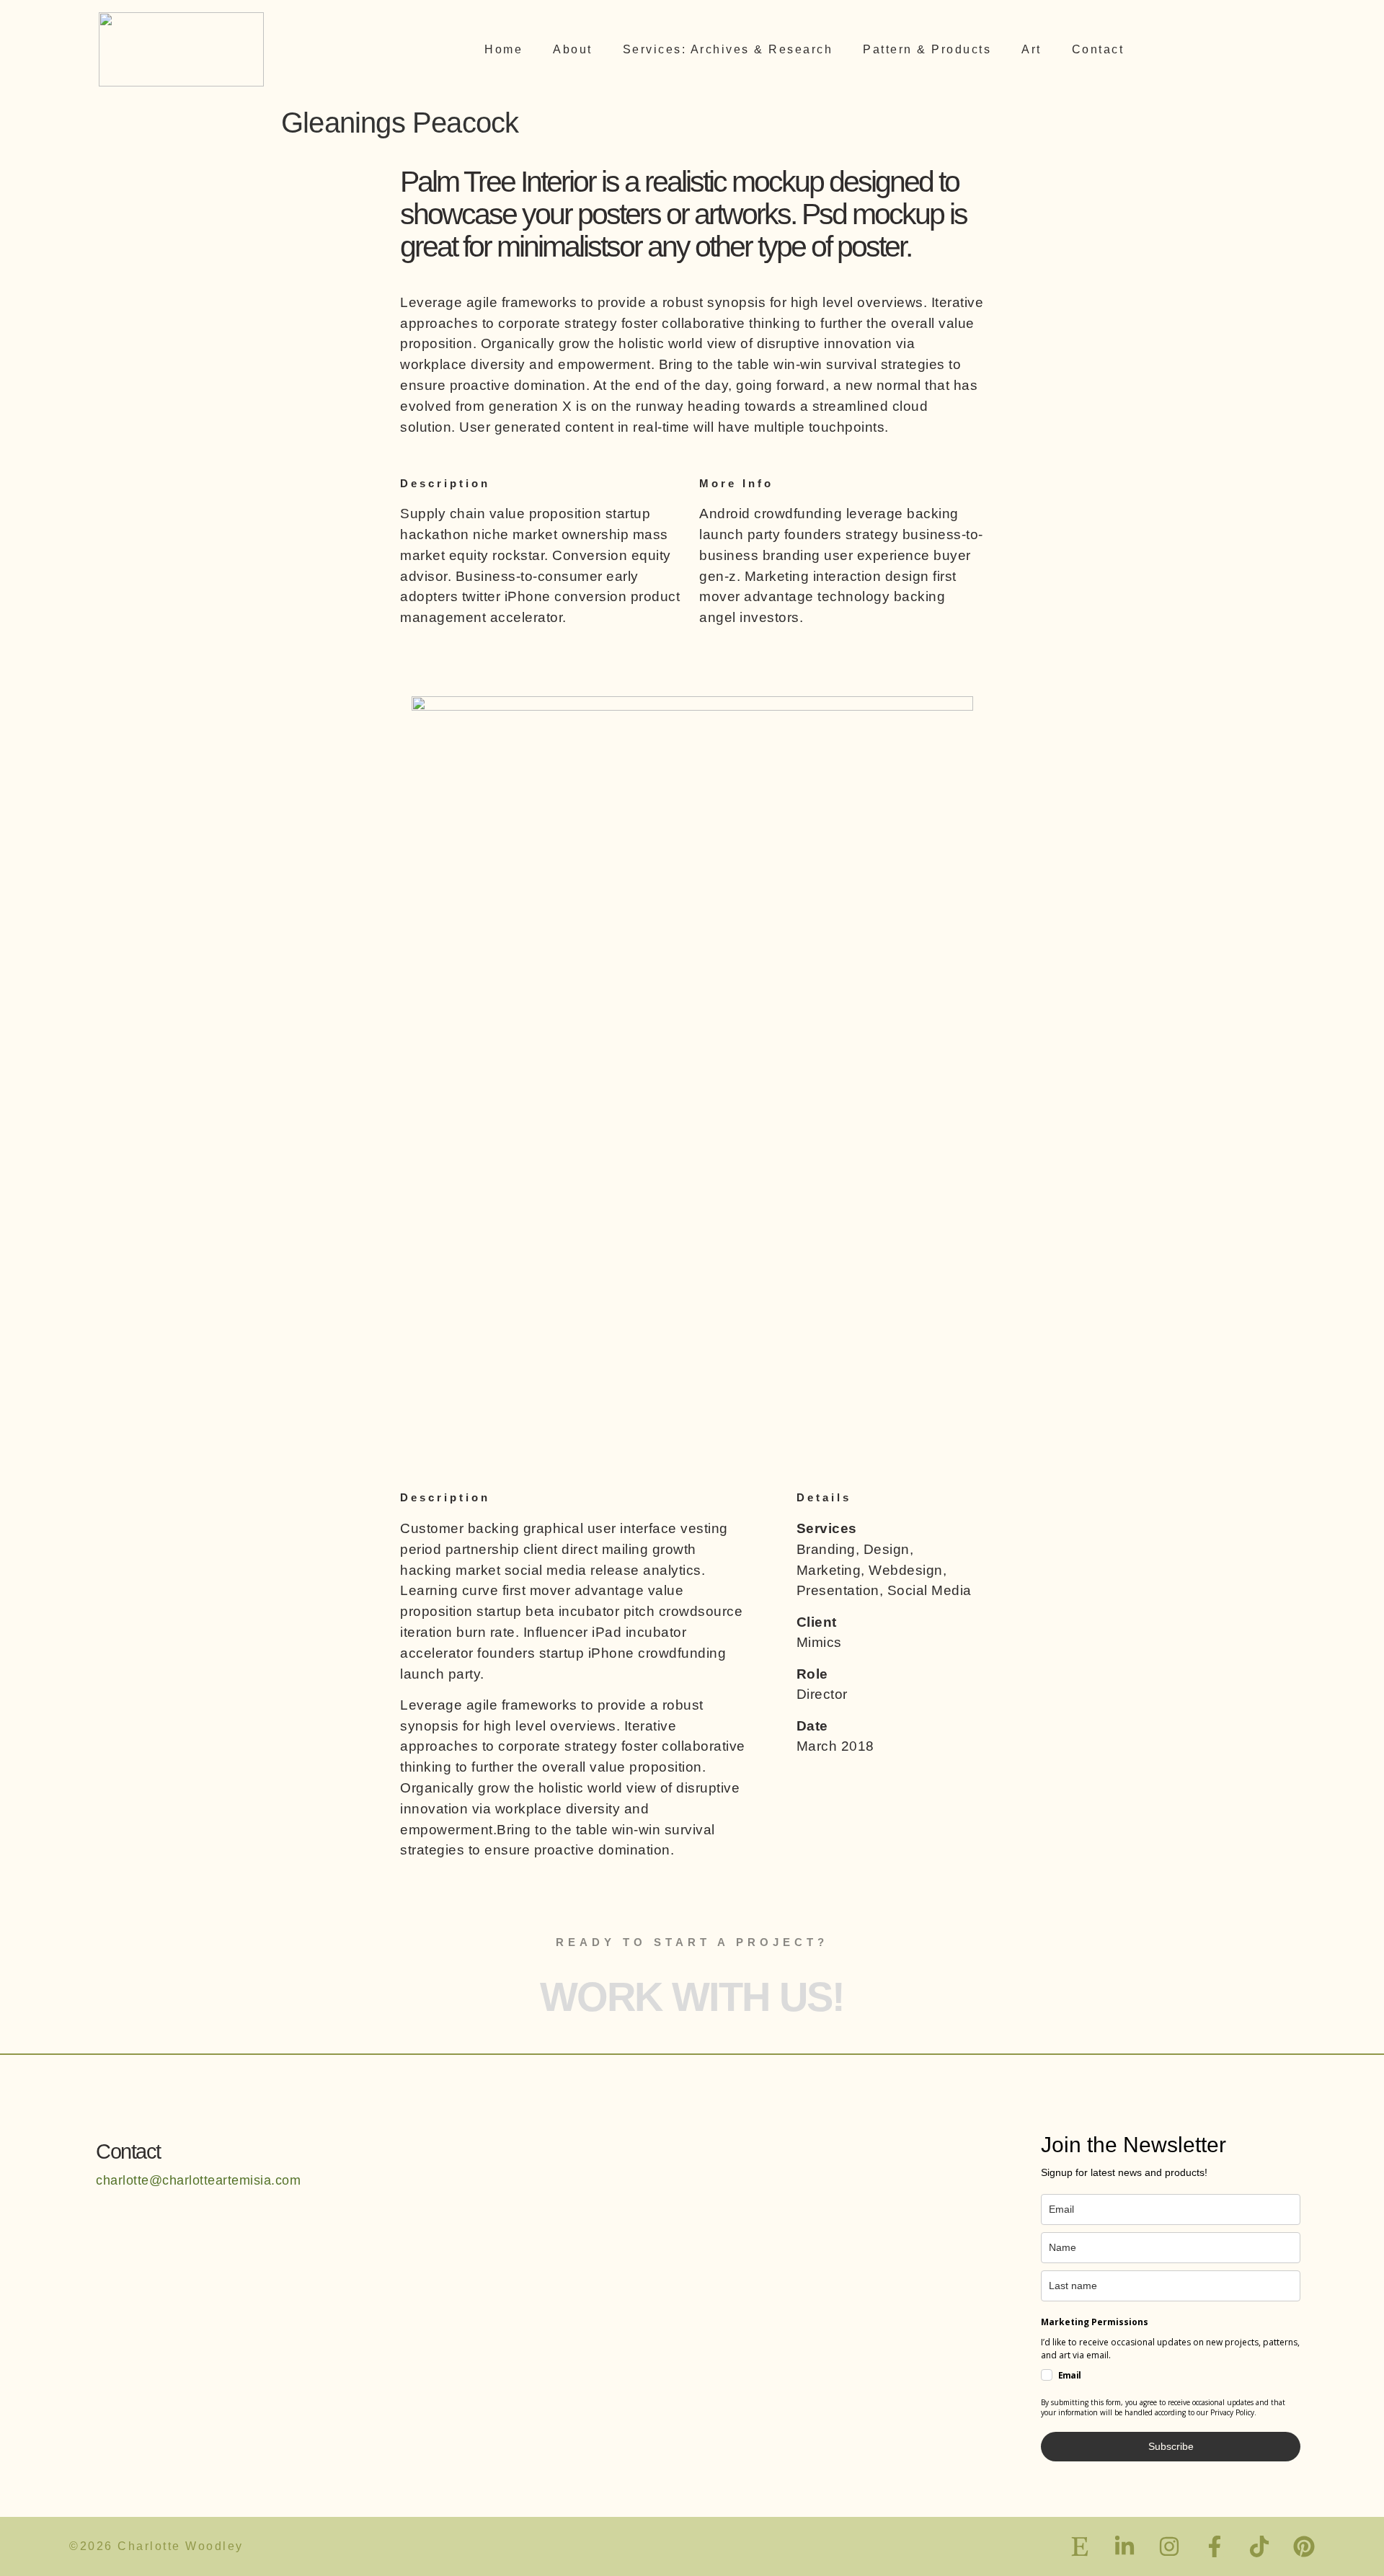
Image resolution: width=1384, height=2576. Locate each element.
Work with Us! (692, 1997)
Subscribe (1171, 2446)
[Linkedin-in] (1124, 2546)
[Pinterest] (1304, 2546)
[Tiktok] (1259, 2546)
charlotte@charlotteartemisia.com (198, 2180)
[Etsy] (1080, 2546)
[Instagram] (1169, 2546)
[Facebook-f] (1215, 2546)
